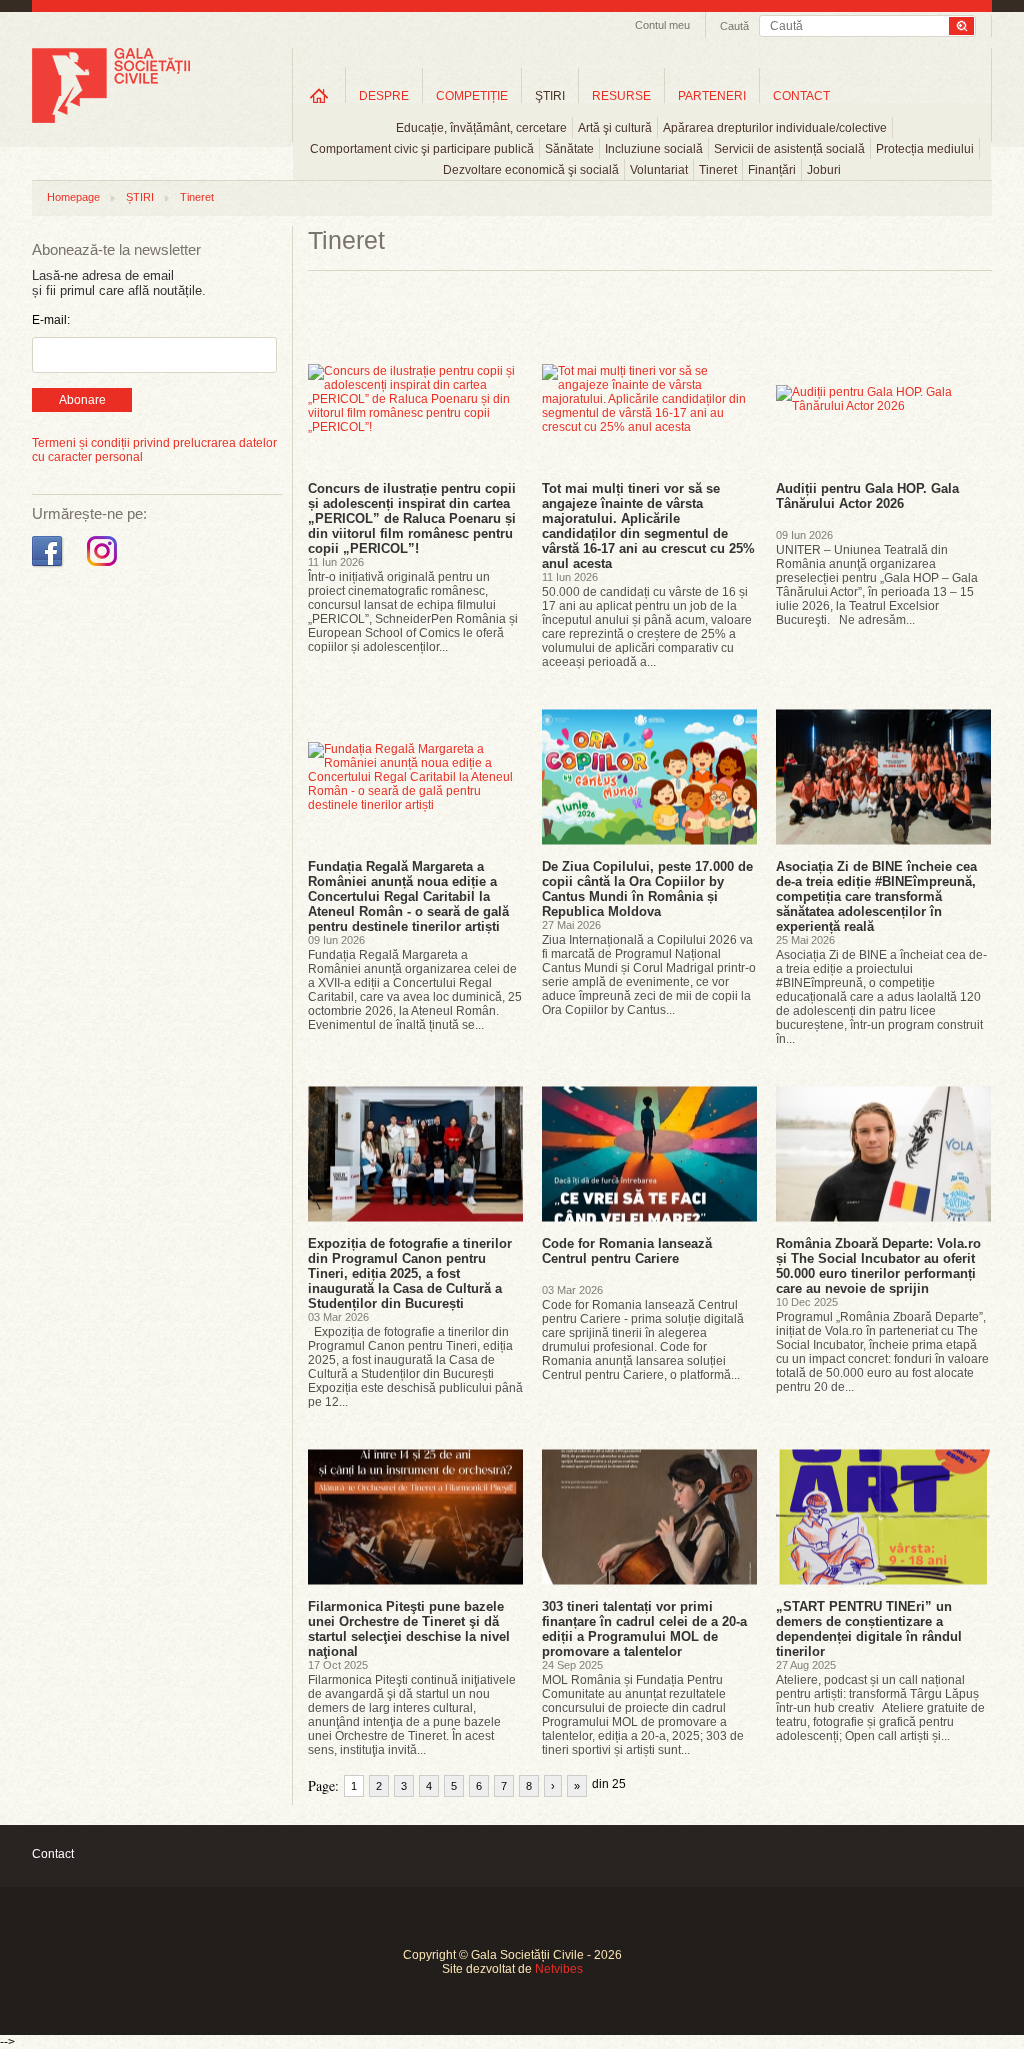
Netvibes (559, 1969)
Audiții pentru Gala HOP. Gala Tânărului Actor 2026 (867, 496)
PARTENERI (712, 96)
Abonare (82, 400)
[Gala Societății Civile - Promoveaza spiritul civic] (111, 119)
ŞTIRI (550, 96)
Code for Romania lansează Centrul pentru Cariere (627, 1251)
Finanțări (772, 170)
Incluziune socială (654, 149)
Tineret (718, 170)
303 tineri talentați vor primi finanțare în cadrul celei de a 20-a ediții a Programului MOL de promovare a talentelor (644, 1629)
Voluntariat (659, 170)
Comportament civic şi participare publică (422, 149)
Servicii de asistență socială (789, 149)
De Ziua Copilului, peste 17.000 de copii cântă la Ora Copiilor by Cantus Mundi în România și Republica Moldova (647, 889)
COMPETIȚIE (472, 96)
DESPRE (384, 96)
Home (319, 95)
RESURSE (621, 96)
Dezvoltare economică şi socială (531, 170)
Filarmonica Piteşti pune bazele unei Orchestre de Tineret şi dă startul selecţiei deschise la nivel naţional (409, 1629)
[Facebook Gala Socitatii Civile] (49, 567)
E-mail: (51, 320)
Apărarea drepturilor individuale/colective (775, 128)
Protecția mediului (925, 149)
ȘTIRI (140, 197)
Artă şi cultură (615, 128)
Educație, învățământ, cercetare (481, 128)
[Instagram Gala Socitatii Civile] (104, 567)
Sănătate (569, 149)
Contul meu (662, 25)
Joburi (824, 170)
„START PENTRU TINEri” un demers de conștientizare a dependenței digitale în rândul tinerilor (869, 1629)
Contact (53, 1854)
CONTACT (801, 96)
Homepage (73, 197)
